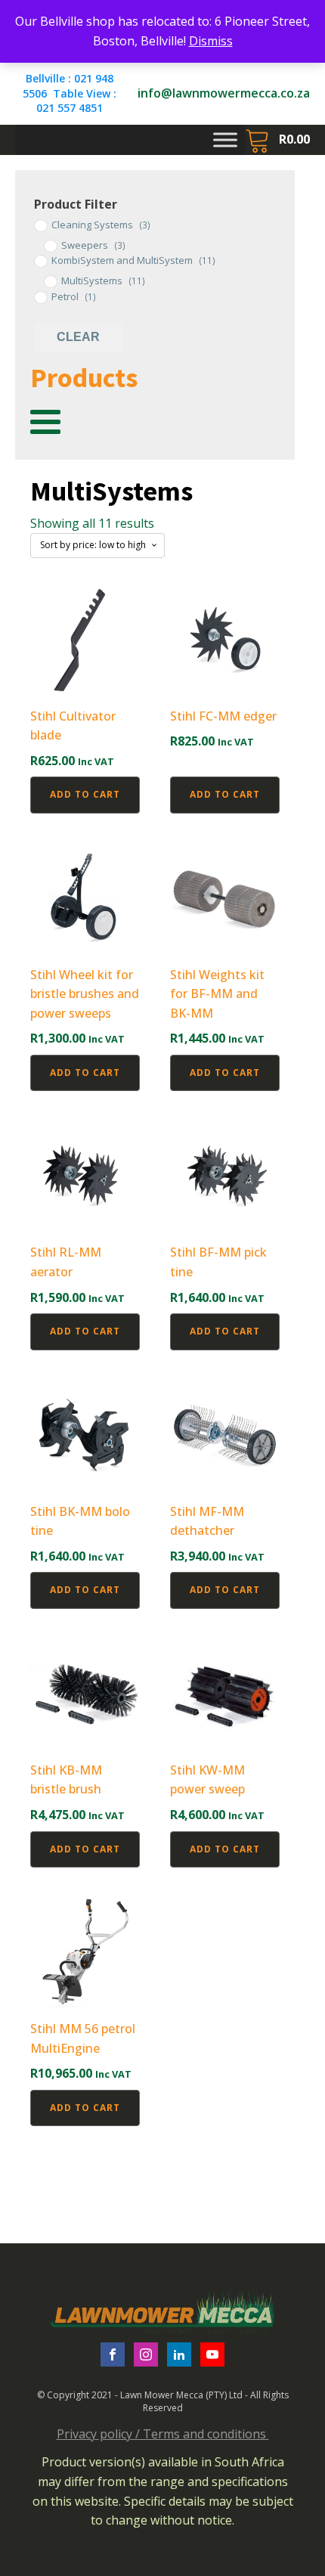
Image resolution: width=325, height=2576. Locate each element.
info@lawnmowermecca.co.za (224, 93)
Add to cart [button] (85, 794)
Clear (78, 337)
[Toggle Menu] (225, 139)
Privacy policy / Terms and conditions (163, 2434)
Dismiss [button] (211, 41)
